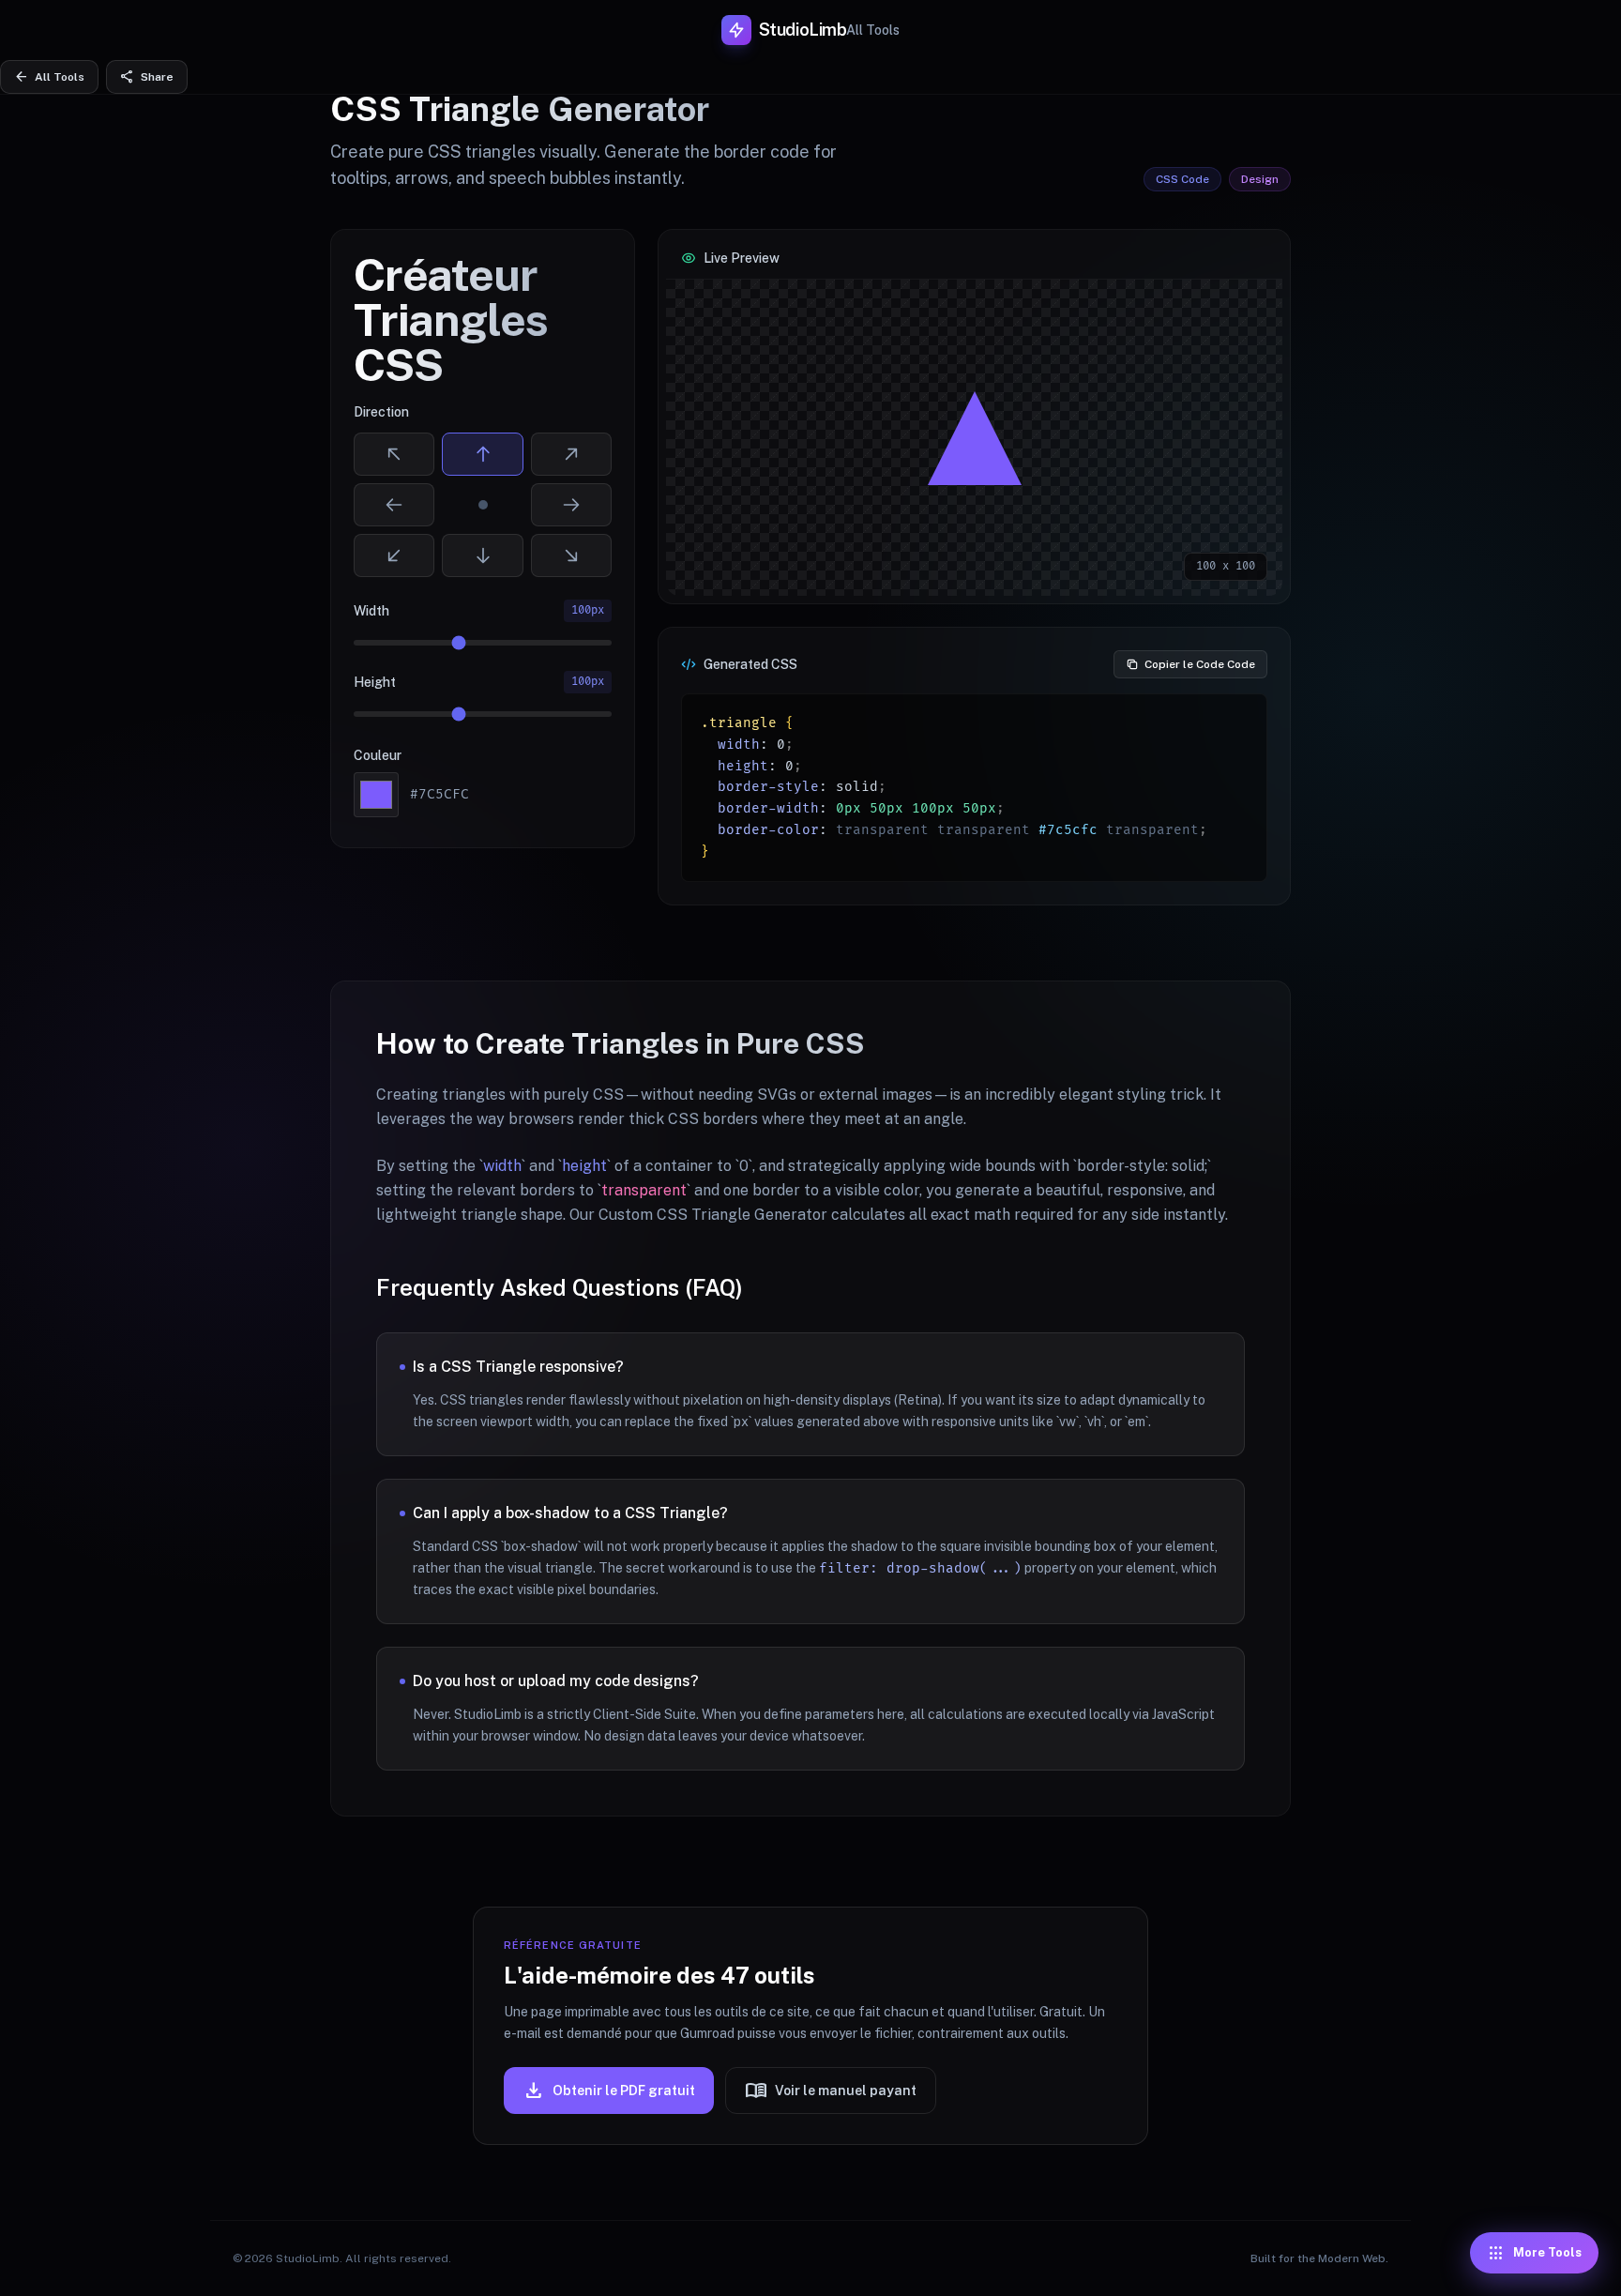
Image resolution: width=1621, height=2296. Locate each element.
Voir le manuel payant (831, 2091)
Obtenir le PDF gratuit (609, 2091)
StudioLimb (803, 30)
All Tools (873, 30)
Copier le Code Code (1200, 664)
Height (375, 682)
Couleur (378, 755)
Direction (381, 412)
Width (371, 611)
